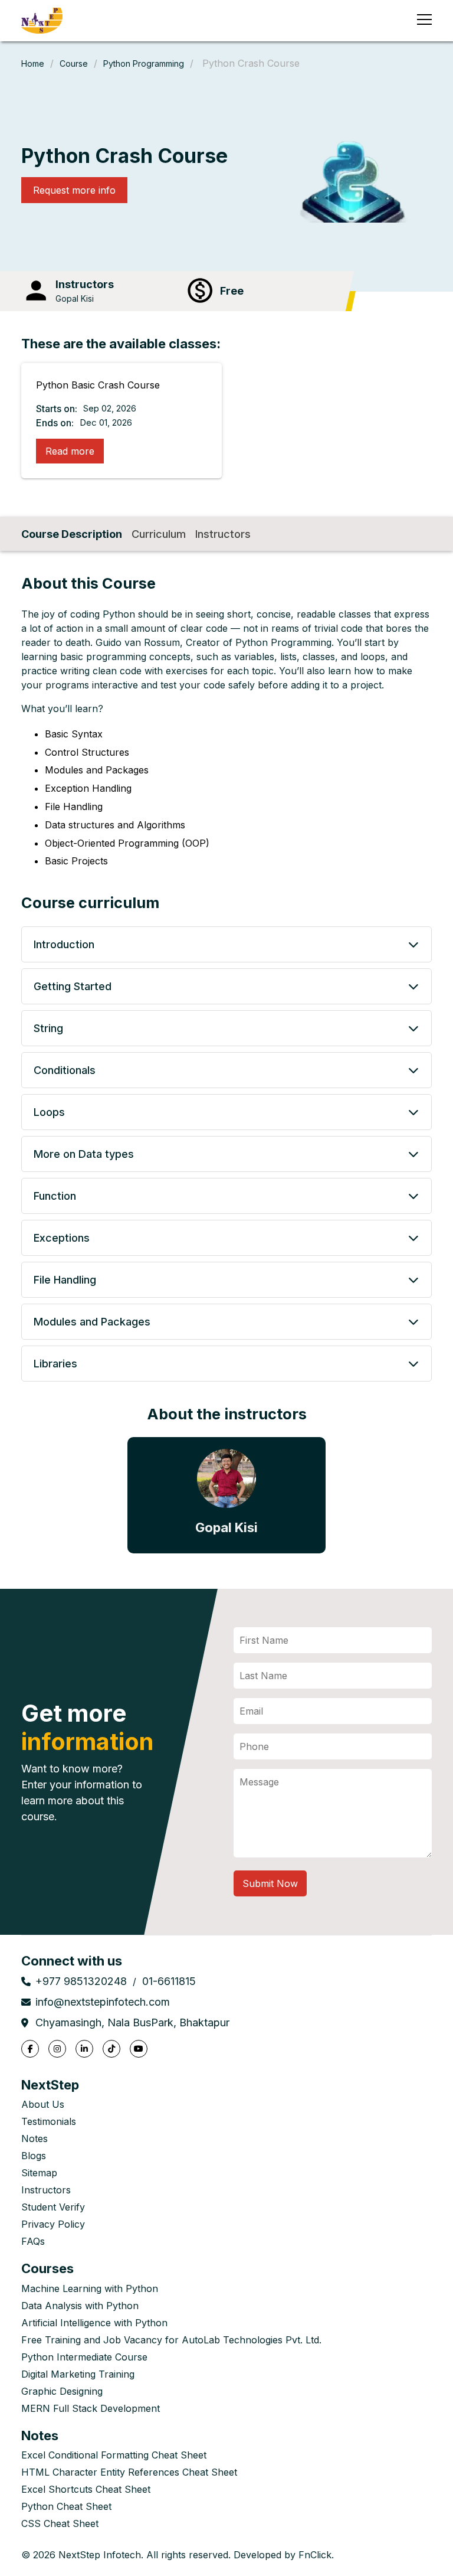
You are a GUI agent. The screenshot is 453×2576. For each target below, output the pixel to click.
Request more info (74, 190)
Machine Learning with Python (90, 2288)
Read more (70, 451)
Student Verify (53, 2207)
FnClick (315, 2555)
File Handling (65, 1280)
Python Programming (144, 63)
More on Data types (84, 1154)
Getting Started (73, 986)
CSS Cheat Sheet (60, 2523)
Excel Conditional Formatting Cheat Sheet (114, 2455)
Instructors (223, 534)
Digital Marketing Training (78, 2374)
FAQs (33, 2241)
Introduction (64, 944)
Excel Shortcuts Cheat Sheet (86, 2489)
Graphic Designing (62, 2391)
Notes (35, 2138)
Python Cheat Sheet (66, 2506)
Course (74, 63)
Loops (49, 1112)
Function (55, 1196)
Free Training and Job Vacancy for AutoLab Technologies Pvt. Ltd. (171, 2340)
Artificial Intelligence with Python (94, 2323)
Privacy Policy (53, 2224)
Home (33, 63)
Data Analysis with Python (80, 2306)
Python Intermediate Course (84, 2357)
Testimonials (49, 2121)
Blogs (34, 2156)
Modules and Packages (92, 1322)
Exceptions (62, 1238)
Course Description (72, 534)
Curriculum (159, 534)
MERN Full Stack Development (91, 2408)
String (48, 1028)
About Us (43, 2104)
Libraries (55, 1364)
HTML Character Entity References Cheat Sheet (129, 2472)
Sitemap (39, 2173)
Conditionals (65, 1070)
